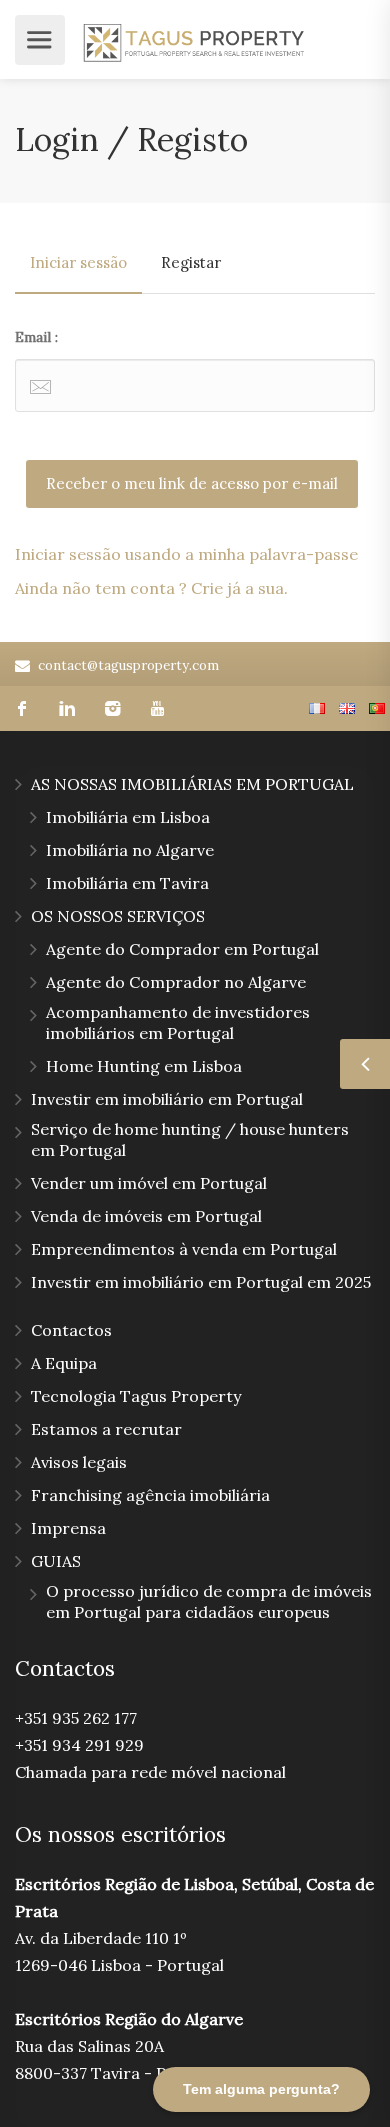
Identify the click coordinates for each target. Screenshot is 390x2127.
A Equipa (64, 1363)
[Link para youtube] (157, 708)
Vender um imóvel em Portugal (149, 1183)
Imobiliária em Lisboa (128, 817)
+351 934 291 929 (79, 1745)
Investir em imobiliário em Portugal (167, 1099)
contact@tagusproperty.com (128, 665)
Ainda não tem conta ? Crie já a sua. (151, 588)
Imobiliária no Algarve (130, 850)
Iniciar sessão (78, 262)
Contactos (71, 1330)
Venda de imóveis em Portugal (146, 1216)
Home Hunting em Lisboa (144, 1066)
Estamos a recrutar (106, 1429)
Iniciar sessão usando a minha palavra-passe (186, 554)
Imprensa (68, 1528)
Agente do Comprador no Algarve (176, 982)
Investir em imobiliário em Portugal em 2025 (201, 1282)
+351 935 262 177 (76, 1718)
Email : (36, 337)
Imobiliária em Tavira (127, 883)
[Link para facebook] (22, 708)
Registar (191, 262)
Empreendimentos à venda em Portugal (184, 1249)
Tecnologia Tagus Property (136, 1396)
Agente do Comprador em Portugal (182, 949)
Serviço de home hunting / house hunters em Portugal (190, 1139)
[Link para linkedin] (67, 708)
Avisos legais (79, 1462)
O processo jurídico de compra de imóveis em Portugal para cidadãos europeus (209, 1601)
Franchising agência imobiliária (150, 1495)
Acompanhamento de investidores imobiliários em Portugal (178, 1022)
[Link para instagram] (112, 708)
